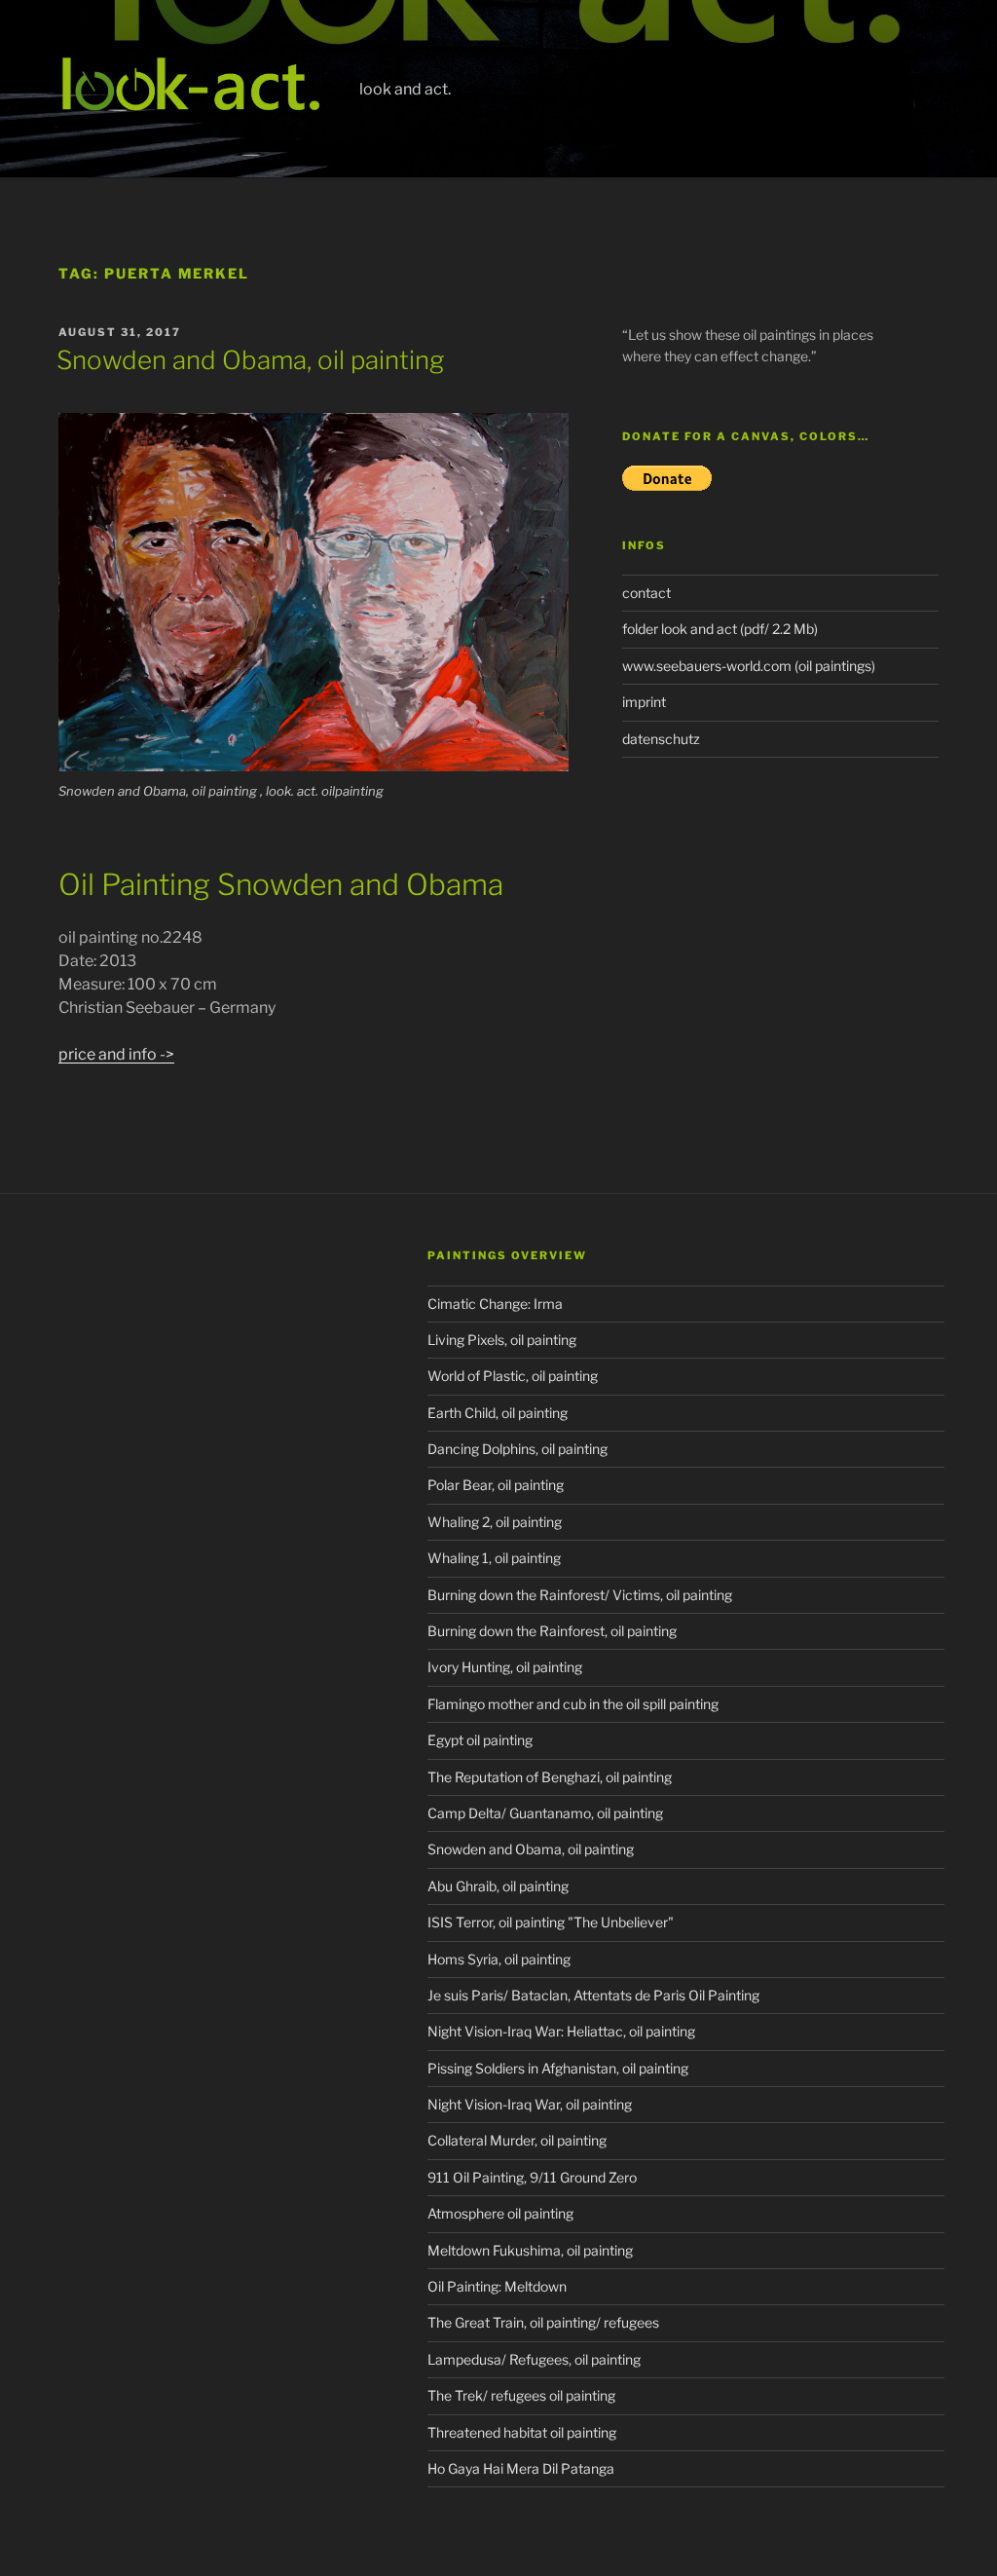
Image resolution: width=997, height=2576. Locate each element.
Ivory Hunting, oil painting (505, 1667)
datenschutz (661, 739)
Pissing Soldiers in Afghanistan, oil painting (558, 2068)
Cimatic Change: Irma (495, 1304)
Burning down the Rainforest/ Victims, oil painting (580, 1595)
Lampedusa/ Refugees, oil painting (534, 2359)
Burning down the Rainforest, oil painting (552, 1631)
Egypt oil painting (480, 1740)
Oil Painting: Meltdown (497, 2286)
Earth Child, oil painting (498, 1413)
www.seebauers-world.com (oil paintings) (749, 666)
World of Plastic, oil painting (513, 1376)
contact (646, 593)
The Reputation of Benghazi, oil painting (550, 1777)
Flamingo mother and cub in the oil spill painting (573, 1704)
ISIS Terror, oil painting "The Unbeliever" (551, 1922)
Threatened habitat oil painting (522, 2432)
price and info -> (116, 1054)
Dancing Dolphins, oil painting (517, 1449)
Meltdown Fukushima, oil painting (530, 2250)
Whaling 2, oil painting (495, 1522)
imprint (644, 702)
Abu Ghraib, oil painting (498, 1886)
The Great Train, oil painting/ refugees (543, 2322)
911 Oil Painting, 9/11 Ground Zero (532, 2177)
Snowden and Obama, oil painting (250, 360)
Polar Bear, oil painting (496, 1485)
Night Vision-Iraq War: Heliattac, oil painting (561, 2031)
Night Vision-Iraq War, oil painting (530, 2104)
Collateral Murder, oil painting (517, 2140)
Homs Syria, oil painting (499, 1959)
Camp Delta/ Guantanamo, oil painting (545, 1813)
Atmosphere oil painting (500, 2213)
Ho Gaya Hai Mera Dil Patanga (521, 2468)
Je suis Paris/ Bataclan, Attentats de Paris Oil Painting (593, 1995)
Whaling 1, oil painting (494, 1558)
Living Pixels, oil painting (502, 1340)
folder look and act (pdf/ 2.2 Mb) (720, 629)
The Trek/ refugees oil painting (521, 2395)
